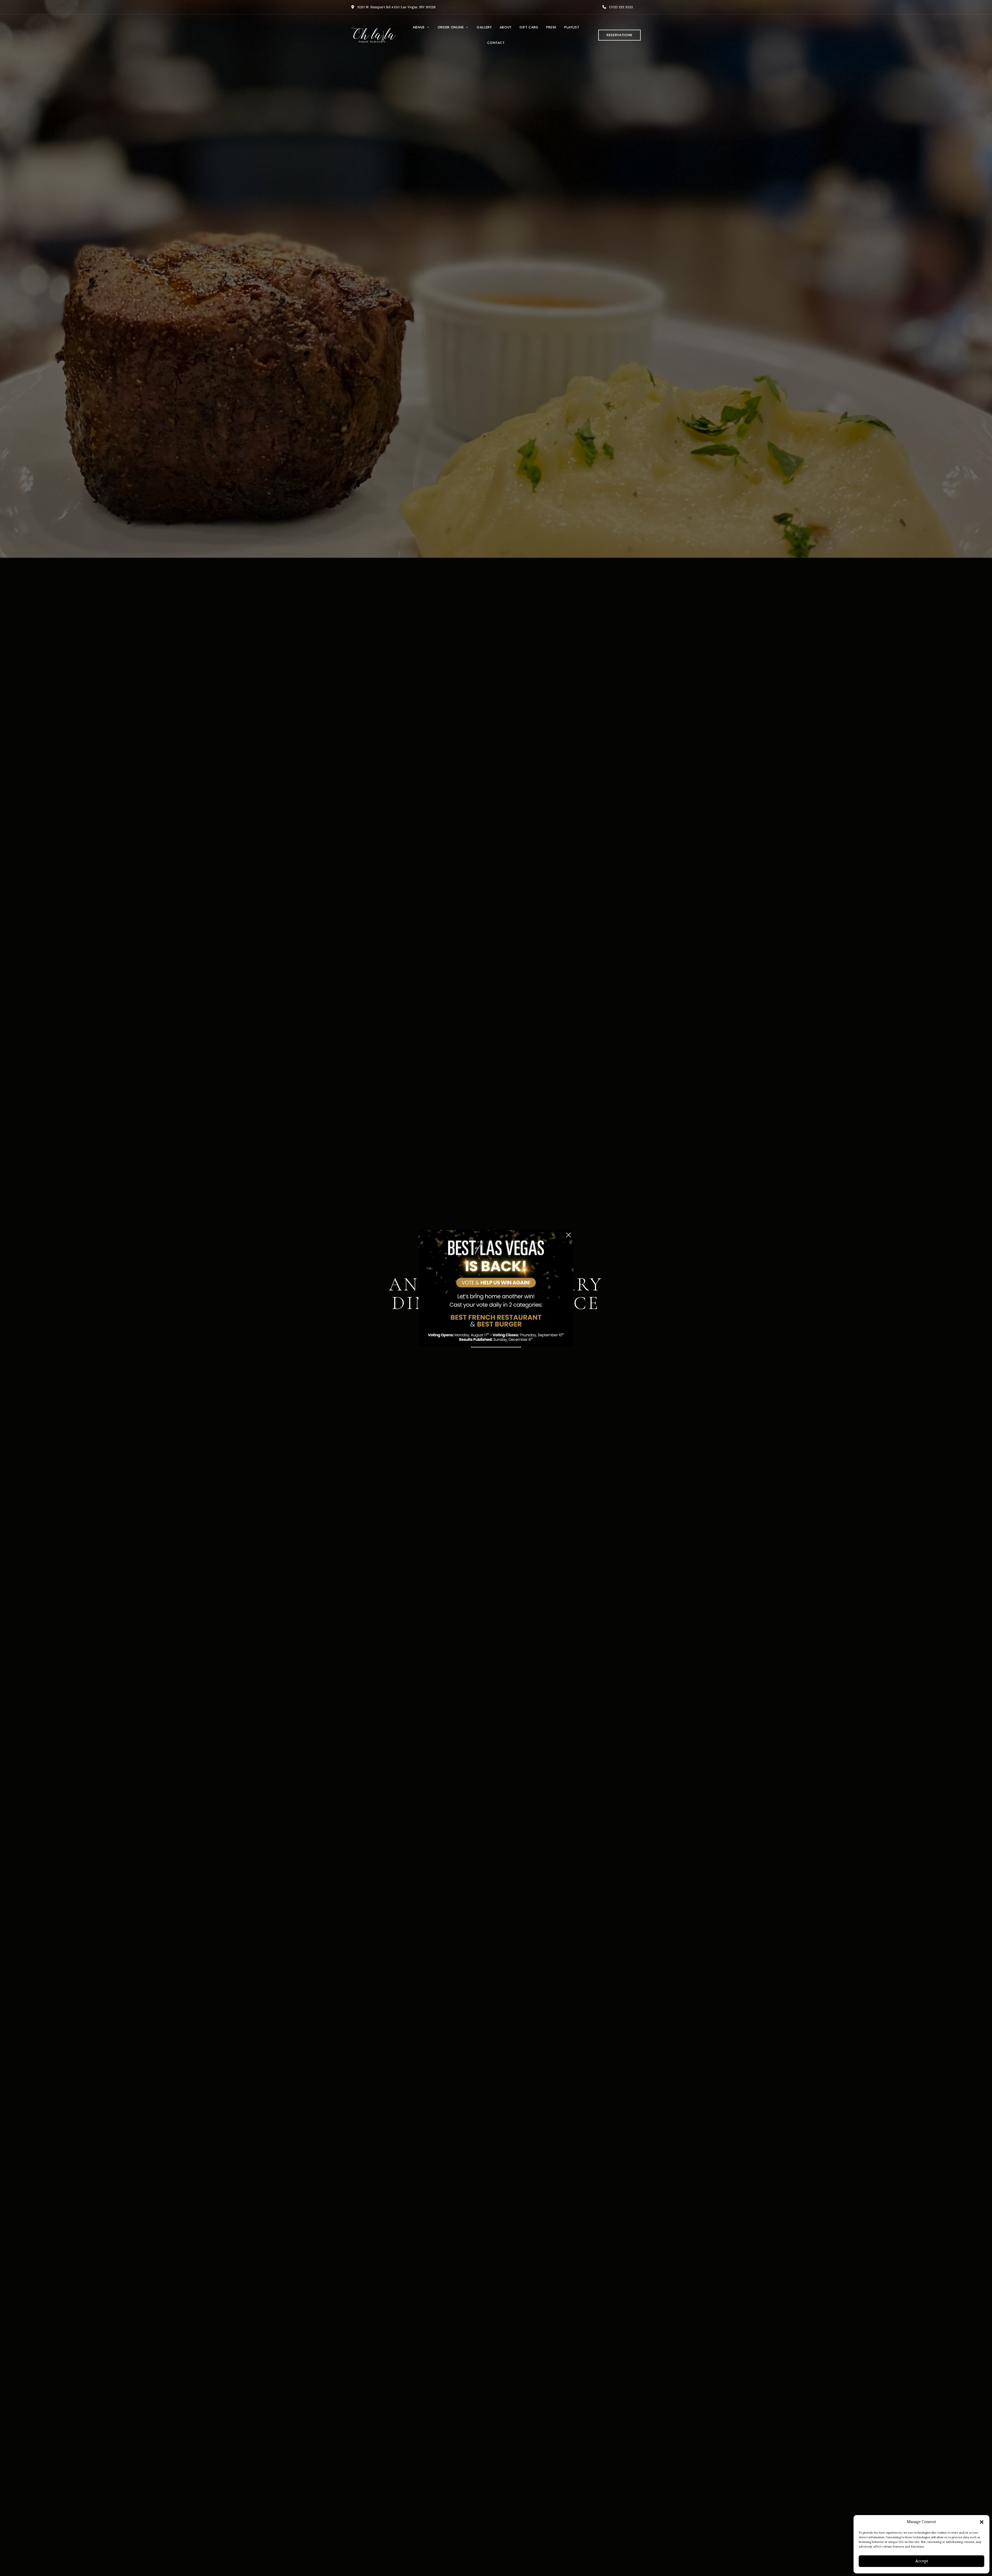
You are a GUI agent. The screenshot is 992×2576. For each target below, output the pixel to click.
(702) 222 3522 (621, 7)
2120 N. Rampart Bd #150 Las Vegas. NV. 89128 (396, 7)
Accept (922, 2561)
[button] (982, 2522)
